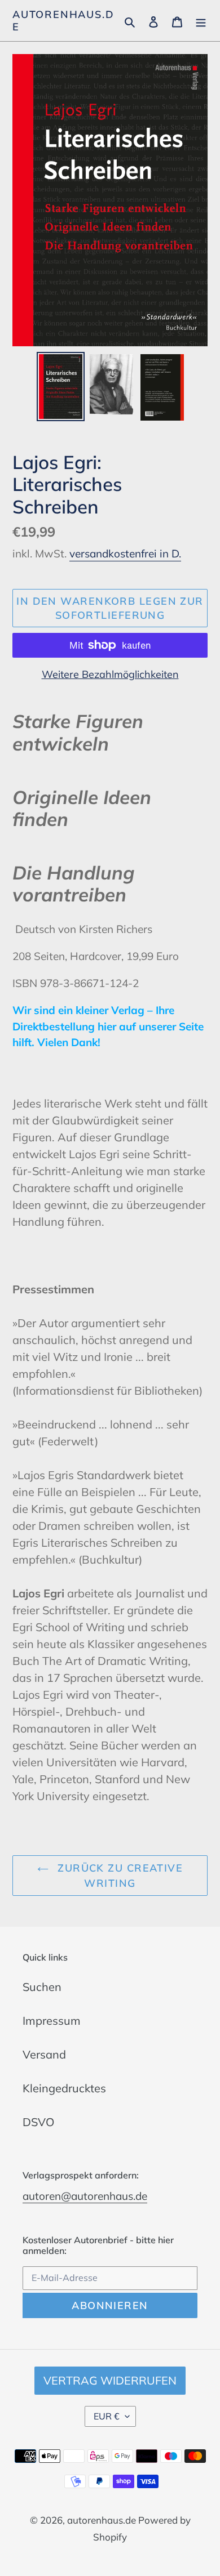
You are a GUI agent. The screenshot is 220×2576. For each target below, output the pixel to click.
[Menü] (201, 21)
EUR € (107, 2416)
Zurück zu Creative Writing (118, 1876)
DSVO (38, 2122)
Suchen (42, 1987)
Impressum (52, 2021)
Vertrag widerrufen (110, 2380)
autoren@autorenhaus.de (85, 2196)
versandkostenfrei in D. (125, 553)
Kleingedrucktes (64, 2088)
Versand (44, 2054)
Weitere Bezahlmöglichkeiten (110, 674)
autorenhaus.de (63, 21)
